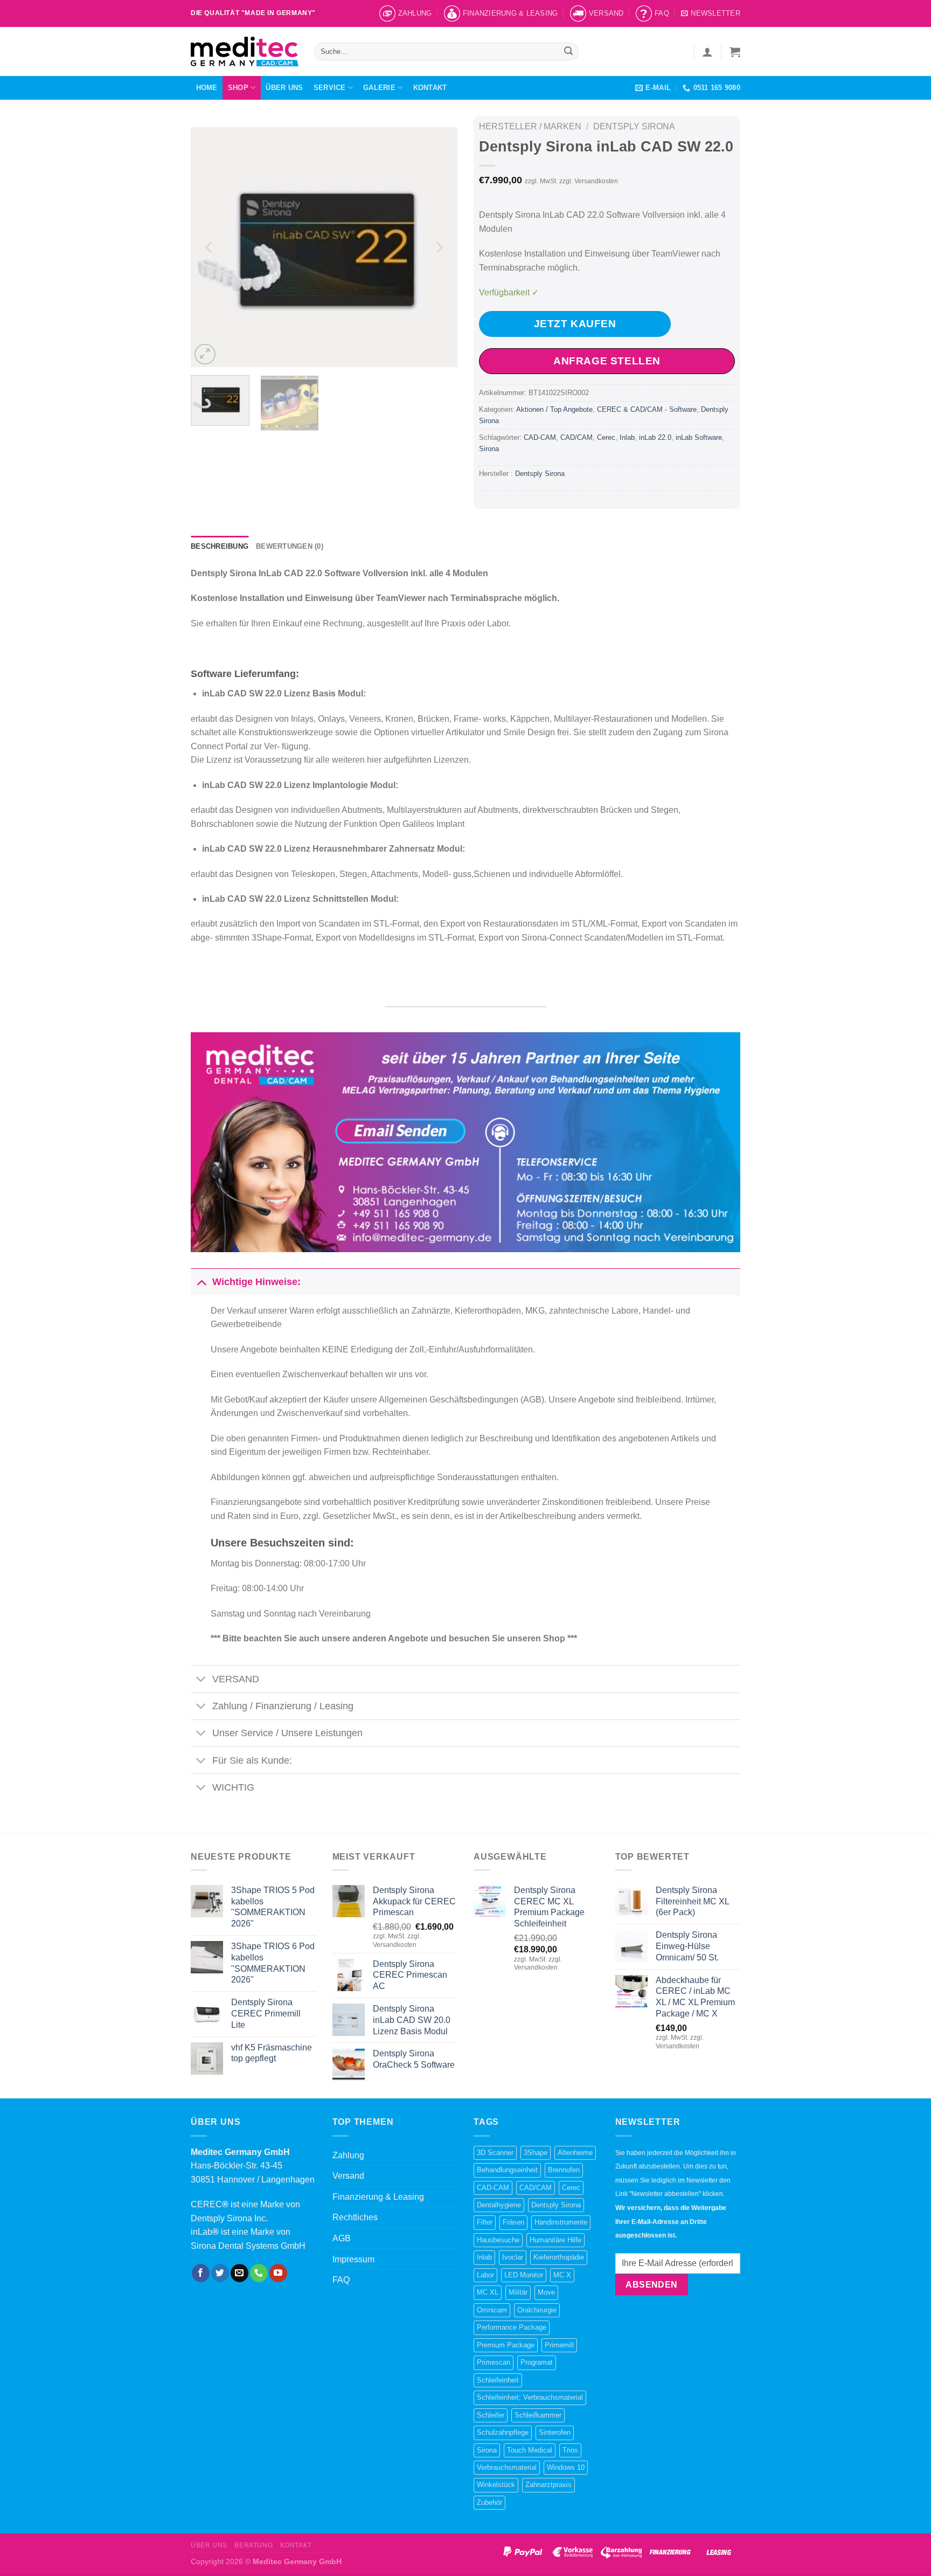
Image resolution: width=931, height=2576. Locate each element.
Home (207, 88)
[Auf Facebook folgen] (201, 2273)
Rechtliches (355, 2217)
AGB (342, 2238)
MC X (562, 2275)
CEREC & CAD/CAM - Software (647, 409)
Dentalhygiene (499, 2205)
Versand (606, 13)
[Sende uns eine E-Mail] (239, 2273)
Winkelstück (496, 2485)
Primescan (494, 2362)
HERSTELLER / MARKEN (530, 126)
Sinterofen (555, 2432)
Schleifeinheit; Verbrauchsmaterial (530, 2397)
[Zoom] (205, 354)
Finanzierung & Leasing (510, 13)
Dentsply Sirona (634, 126)
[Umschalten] (201, 1282)
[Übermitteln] (569, 52)
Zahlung (415, 13)
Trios (570, 2450)
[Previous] (210, 247)
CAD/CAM (576, 437)
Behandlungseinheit (507, 2170)
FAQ (662, 13)
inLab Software (699, 437)
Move (546, 2292)
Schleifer (491, 2415)
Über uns (284, 88)
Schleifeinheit (498, 2380)
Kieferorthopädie (559, 2257)
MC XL (488, 2292)
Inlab (627, 437)
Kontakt (430, 88)
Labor (485, 2275)
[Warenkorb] (735, 52)
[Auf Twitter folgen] (220, 2273)
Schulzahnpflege (503, 2432)
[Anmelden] (707, 52)
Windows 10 (566, 2467)
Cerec (606, 437)
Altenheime (575, 2153)
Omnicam (492, 2310)
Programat (537, 2362)
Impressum (353, 2259)
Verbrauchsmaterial (507, 2467)
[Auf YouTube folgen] (278, 2273)
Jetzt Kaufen (575, 324)
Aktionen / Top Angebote (554, 409)
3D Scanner (495, 2153)
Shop (238, 88)
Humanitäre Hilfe (555, 2240)
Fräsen (513, 2222)
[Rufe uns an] (259, 2273)
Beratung (253, 2545)
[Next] (439, 247)
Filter (485, 2222)
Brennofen (564, 2170)
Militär (518, 2292)
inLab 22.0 (655, 437)
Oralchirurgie (537, 2310)
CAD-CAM (540, 437)
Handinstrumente (561, 2222)
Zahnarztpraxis (548, 2485)
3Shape (536, 2153)
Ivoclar (513, 2257)
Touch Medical (530, 2450)
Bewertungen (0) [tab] (290, 546)
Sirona (489, 449)
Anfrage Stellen (607, 361)
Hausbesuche (498, 2240)
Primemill (559, 2345)
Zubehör (489, 2502)
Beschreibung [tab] (220, 546)
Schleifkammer (538, 2415)
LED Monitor (524, 2275)
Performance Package (512, 2327)
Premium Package (506, 2345)
